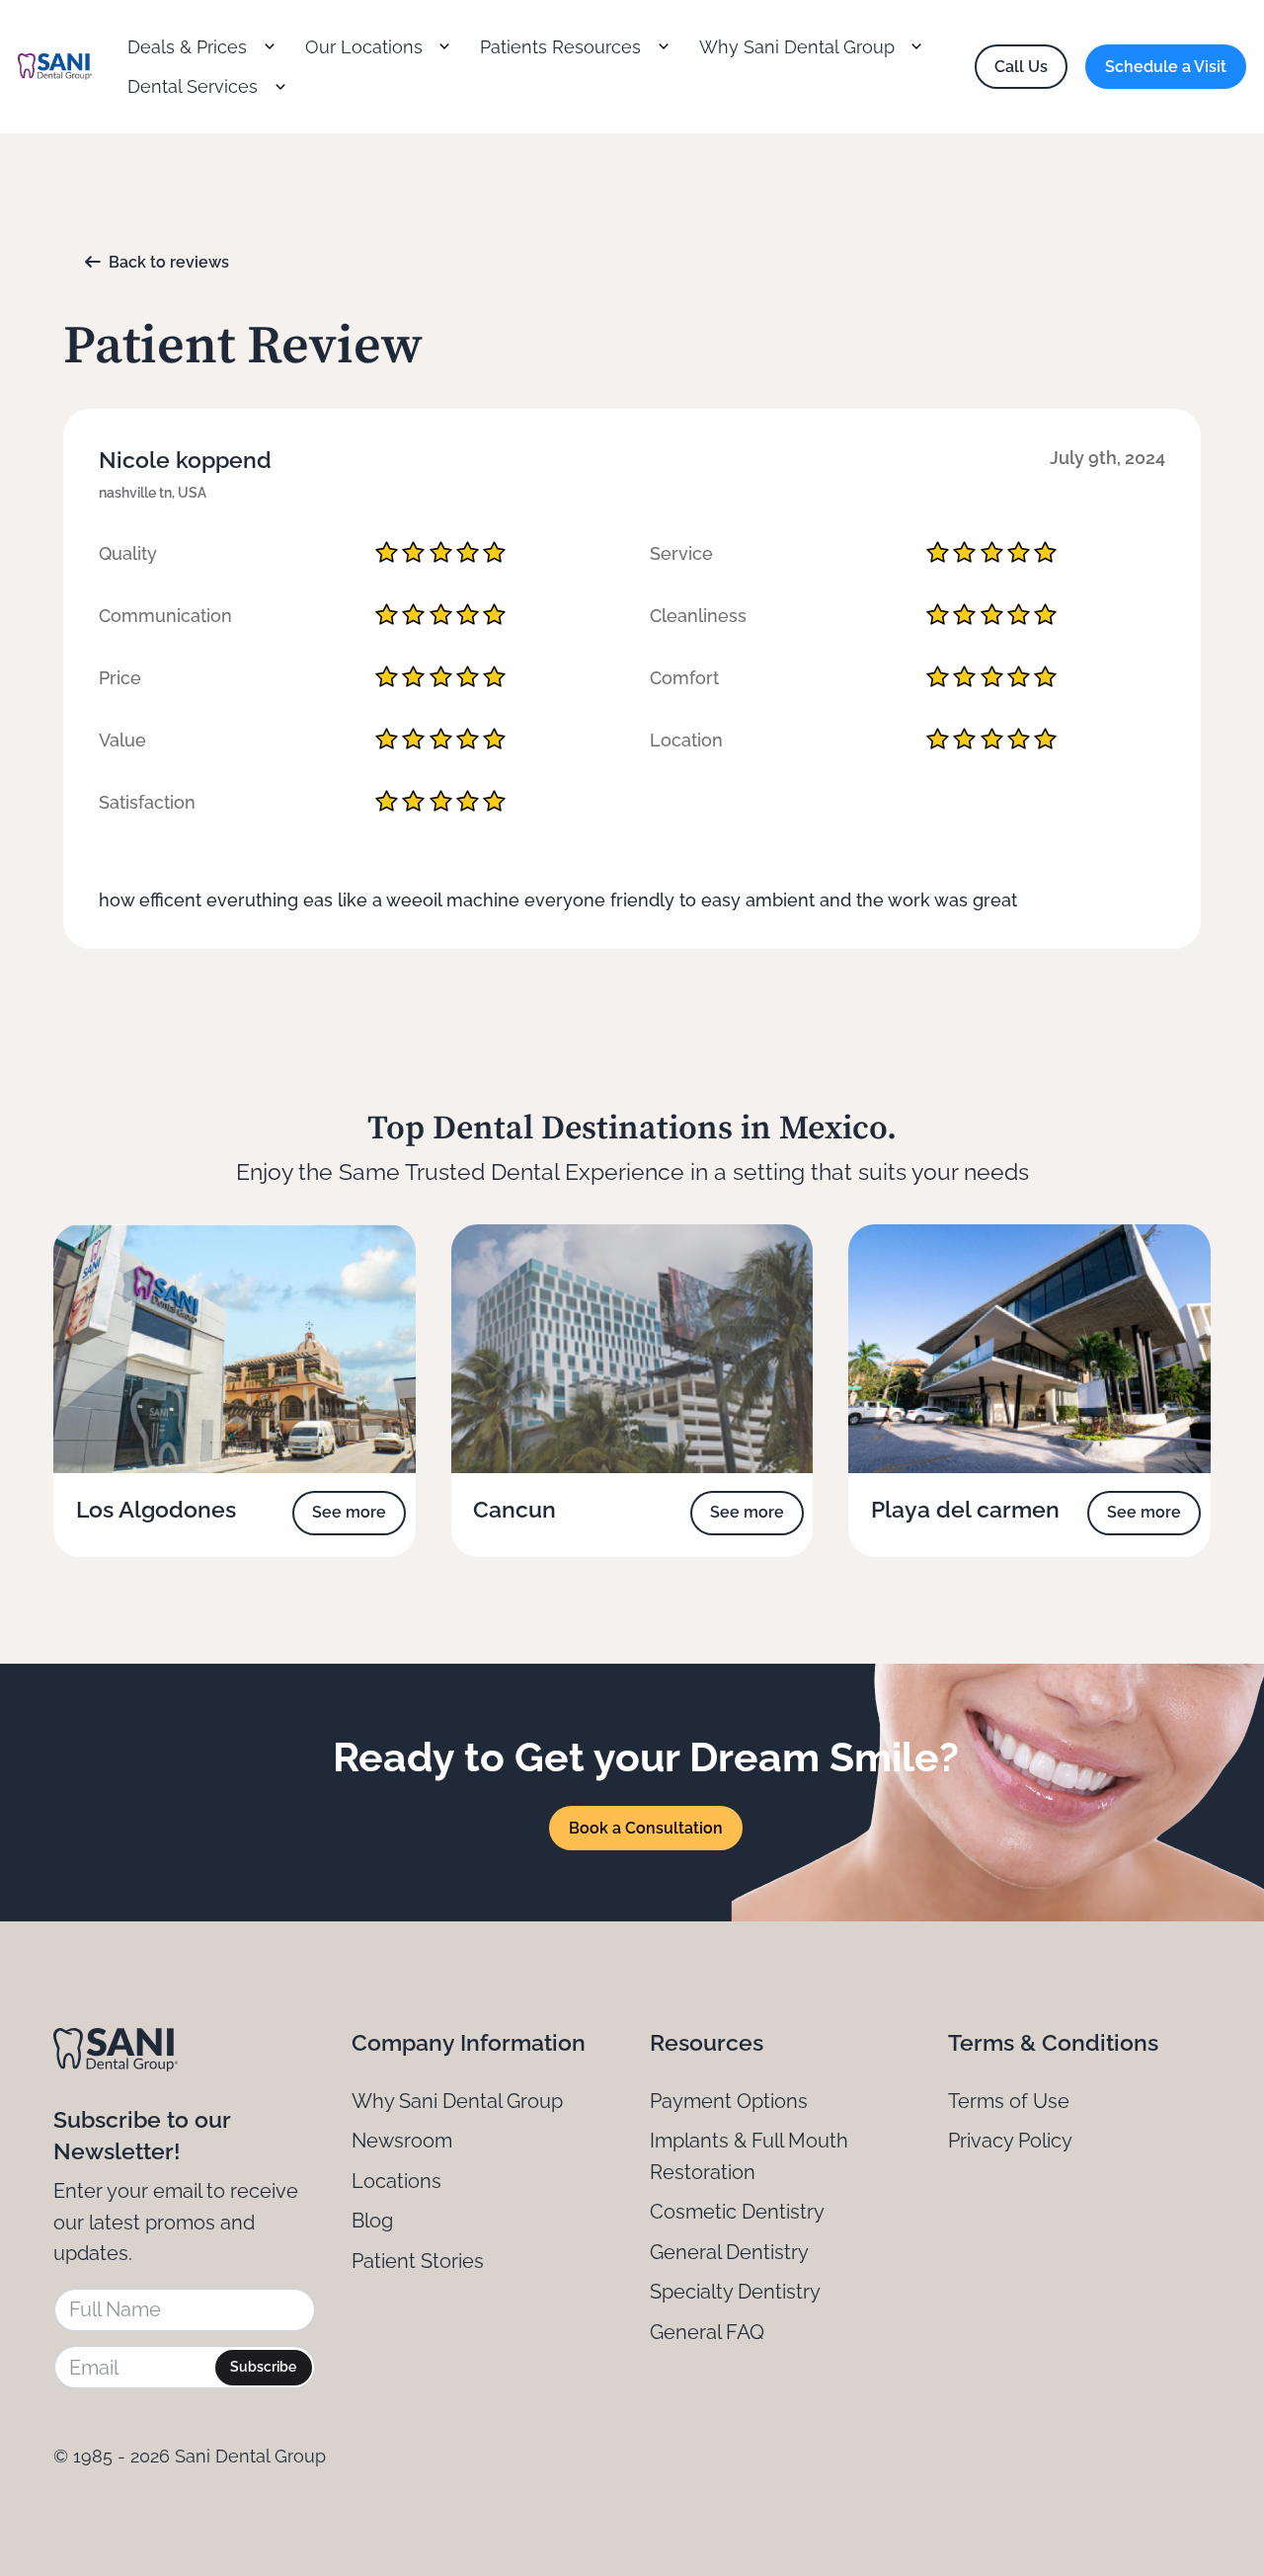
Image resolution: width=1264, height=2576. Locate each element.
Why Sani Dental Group (457, 2101)
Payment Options (729, 2101)
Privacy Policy (1010, 2141)
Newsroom (402, 2141)
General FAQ (707, 2332)
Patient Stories (418, 2261)
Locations (396, 2181)
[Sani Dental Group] (55, 67)
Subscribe (263, 2367)
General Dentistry (729, 2252)
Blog (372, 2221)
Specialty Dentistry (735, 2292)
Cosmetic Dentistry (737, 2212)
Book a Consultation (646, 1828)
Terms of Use (1009, 2101)
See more (349, 1512)
